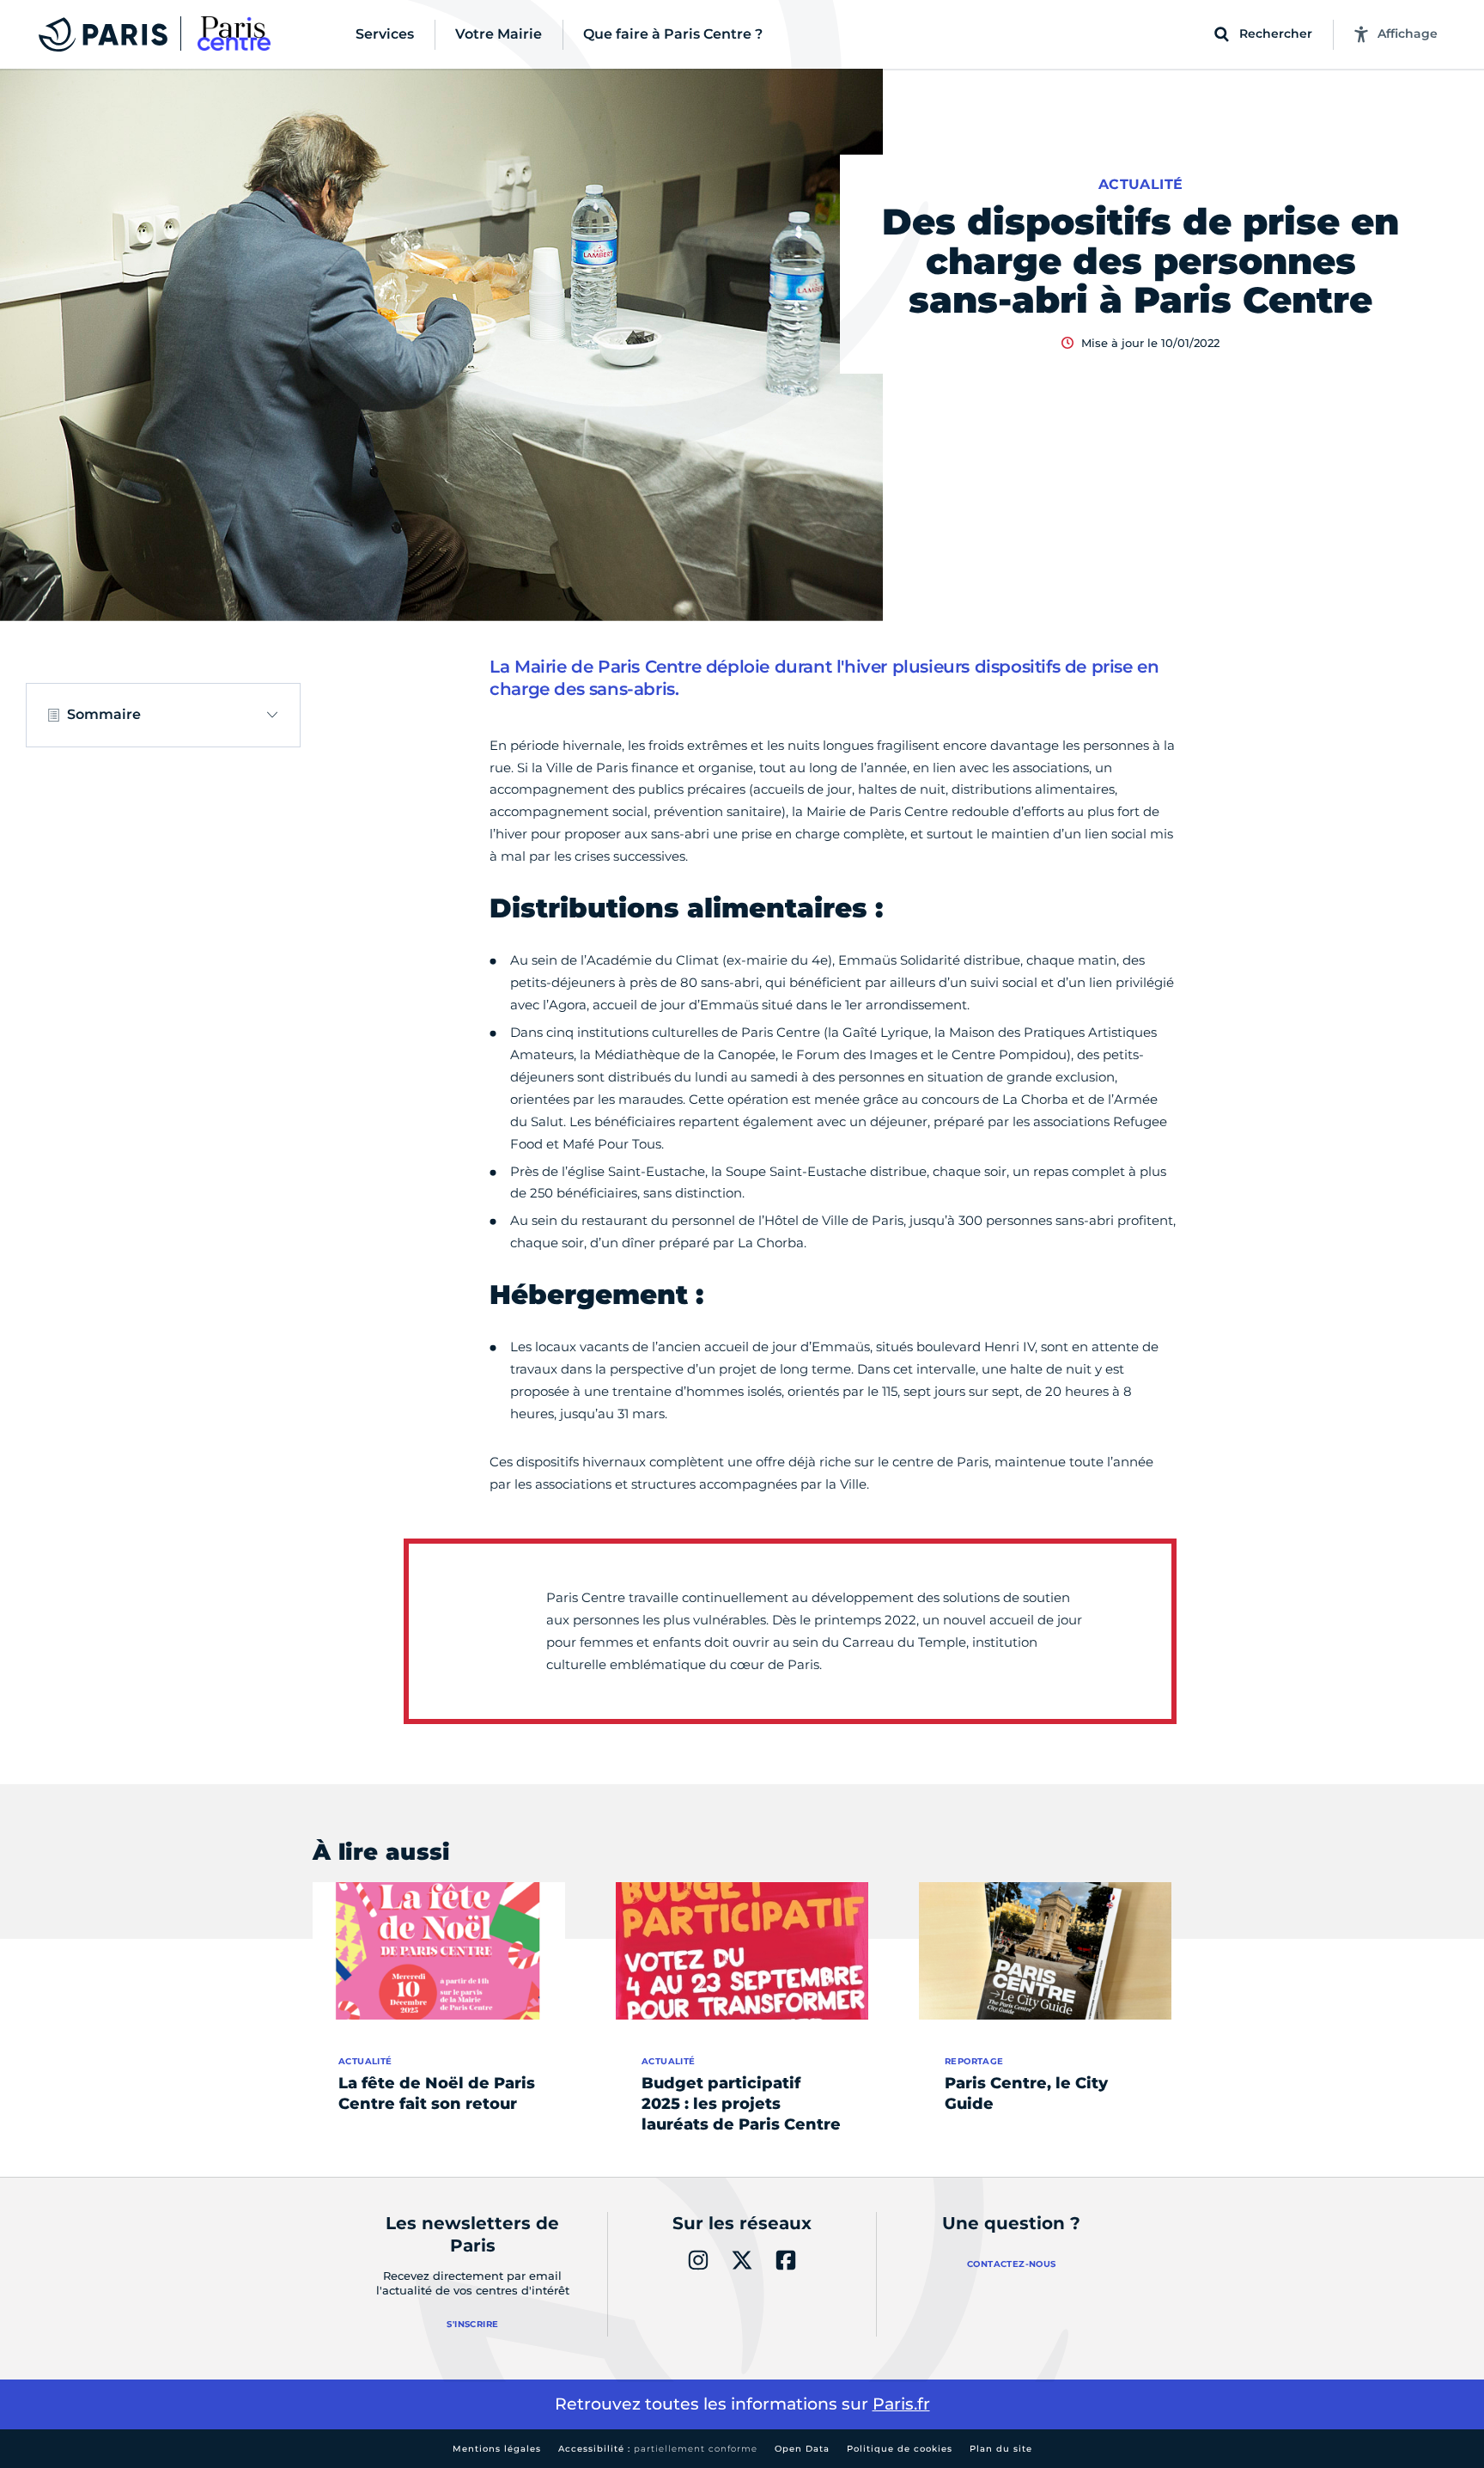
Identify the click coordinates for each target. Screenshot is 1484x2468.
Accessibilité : (658, 2449)
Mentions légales (497, 2449)
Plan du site (1001, 2449)
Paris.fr (901, 2404)
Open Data (802, 2449)
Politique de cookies (900, 2449)
